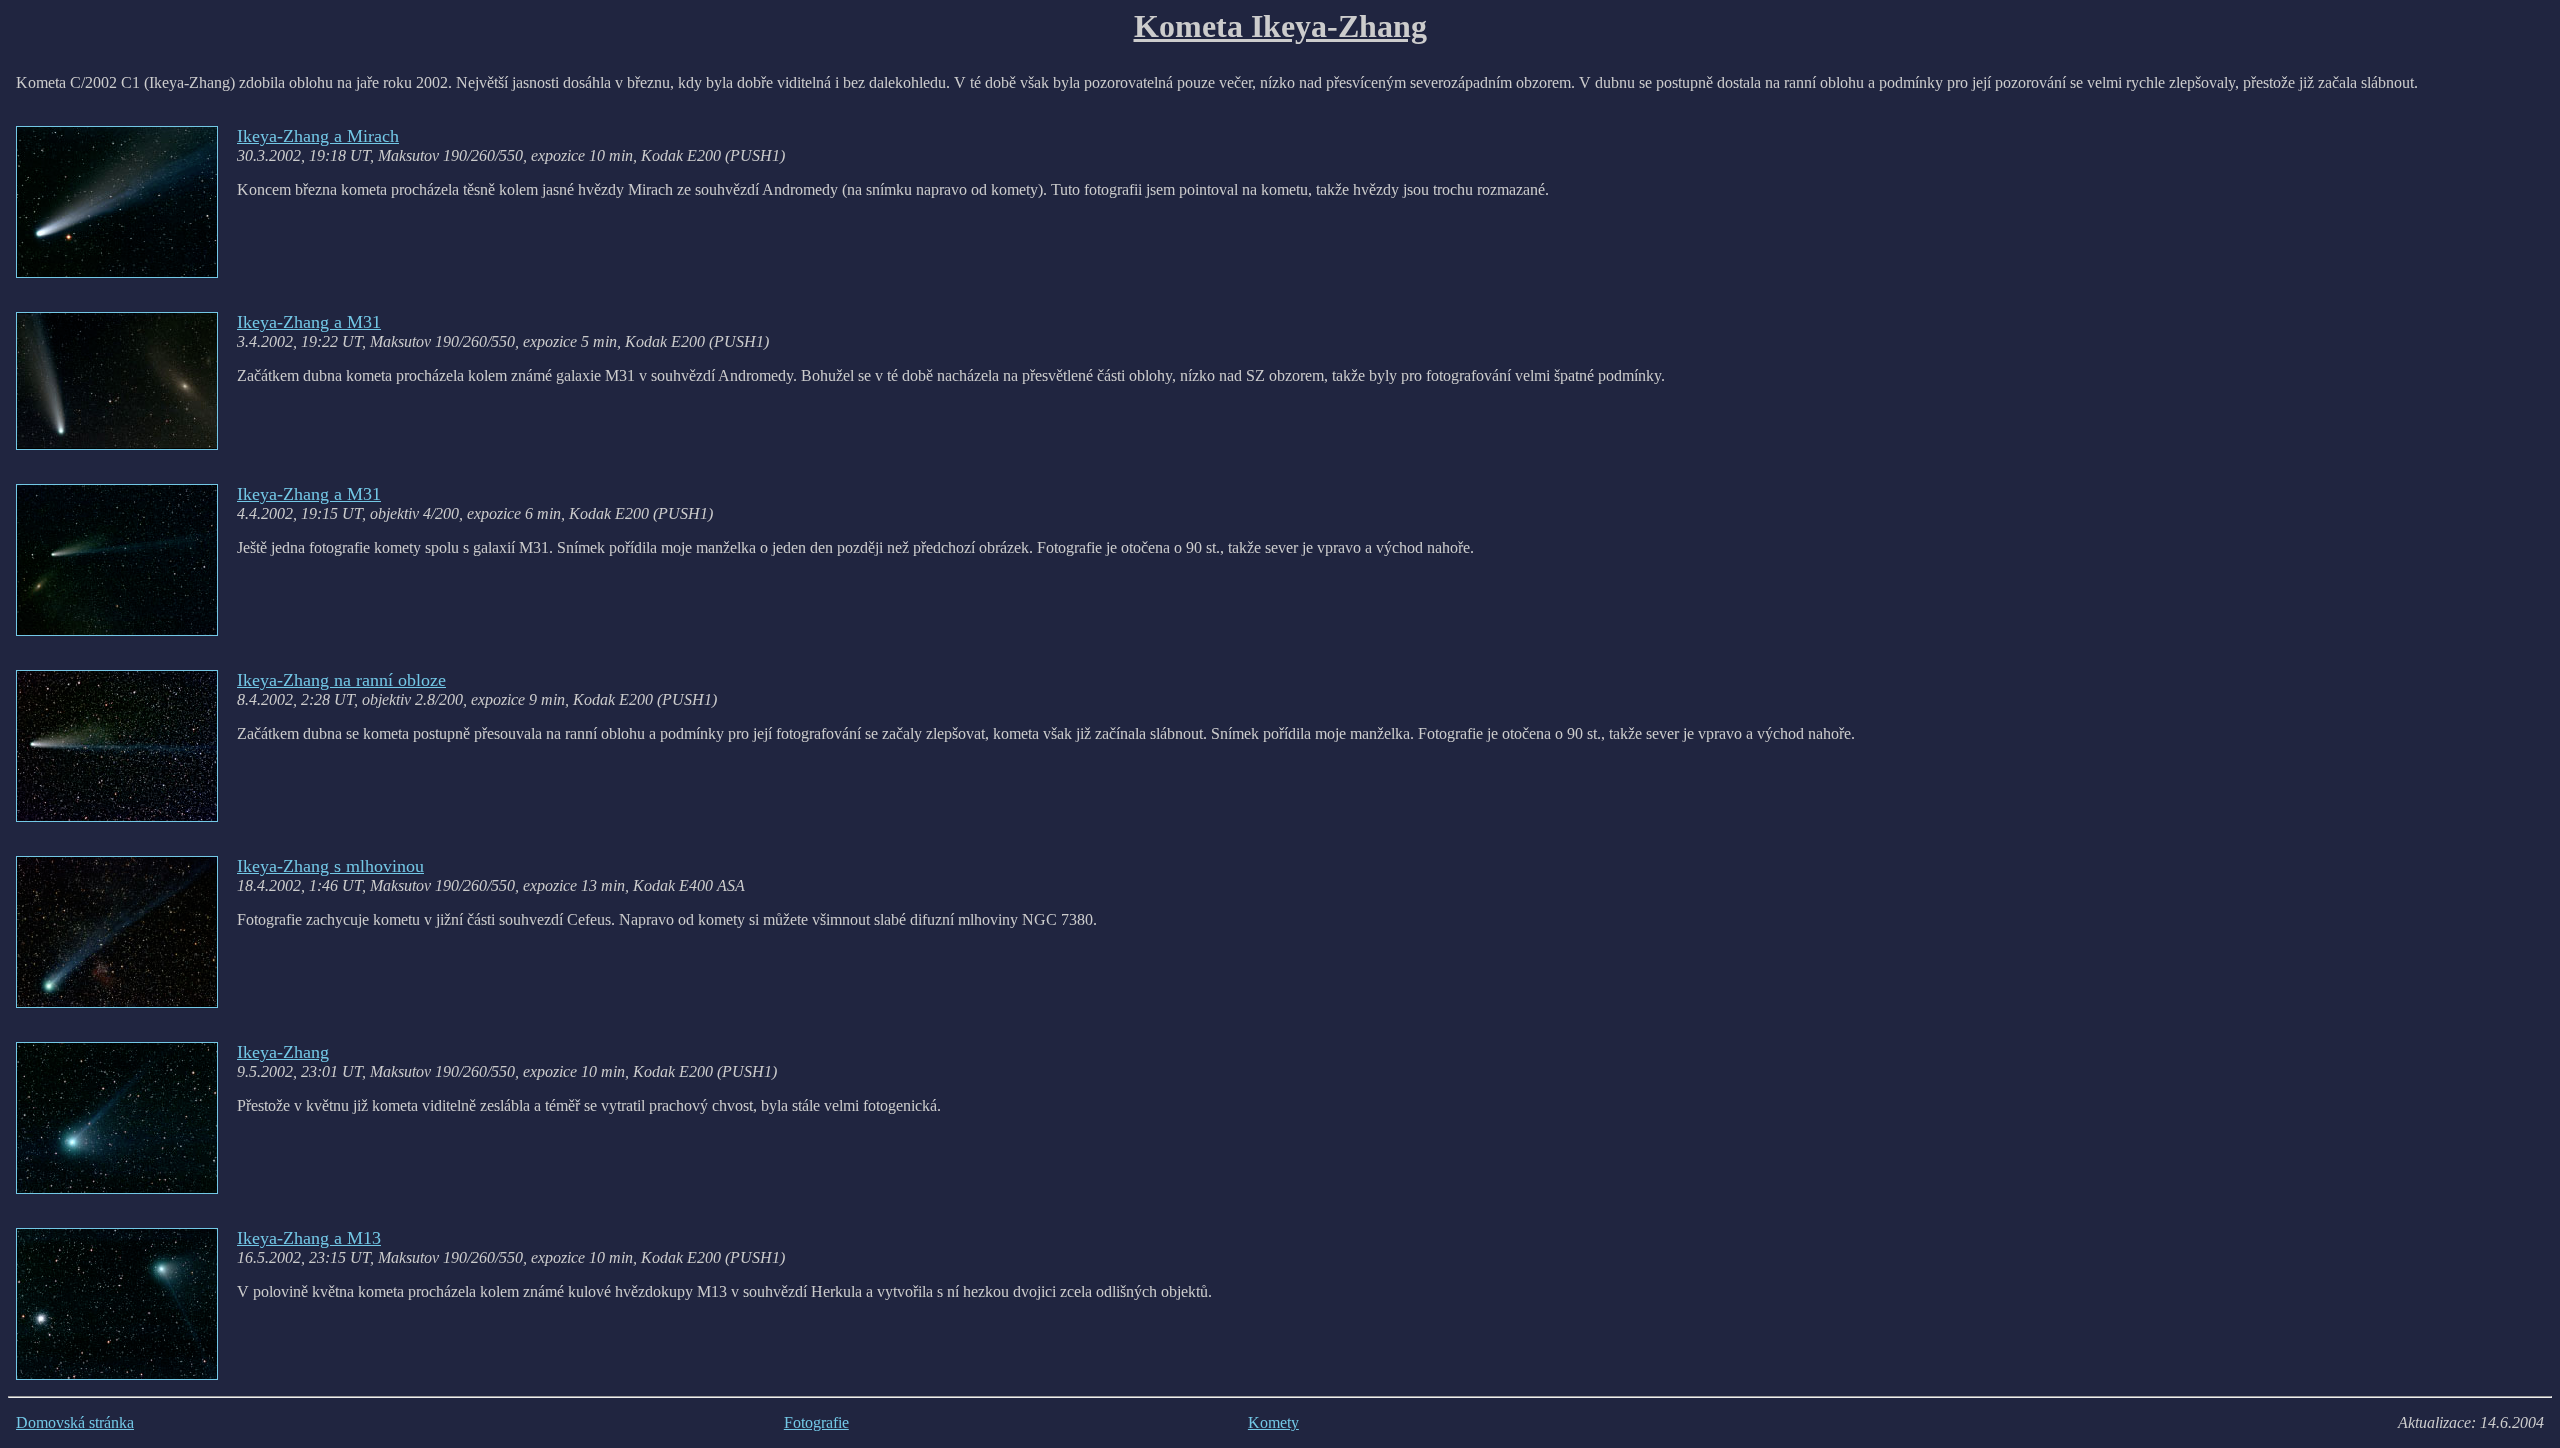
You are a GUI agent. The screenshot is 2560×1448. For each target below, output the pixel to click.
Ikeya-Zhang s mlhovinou (330, 866)
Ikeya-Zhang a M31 (309, 322)
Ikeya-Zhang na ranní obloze (341, 680)
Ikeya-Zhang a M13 (309, 1238)
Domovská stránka (75, 1422)
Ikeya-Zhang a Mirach (318, 136)
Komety (1273, 1422)
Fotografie (816, 1422)
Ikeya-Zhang (283, 1052)
